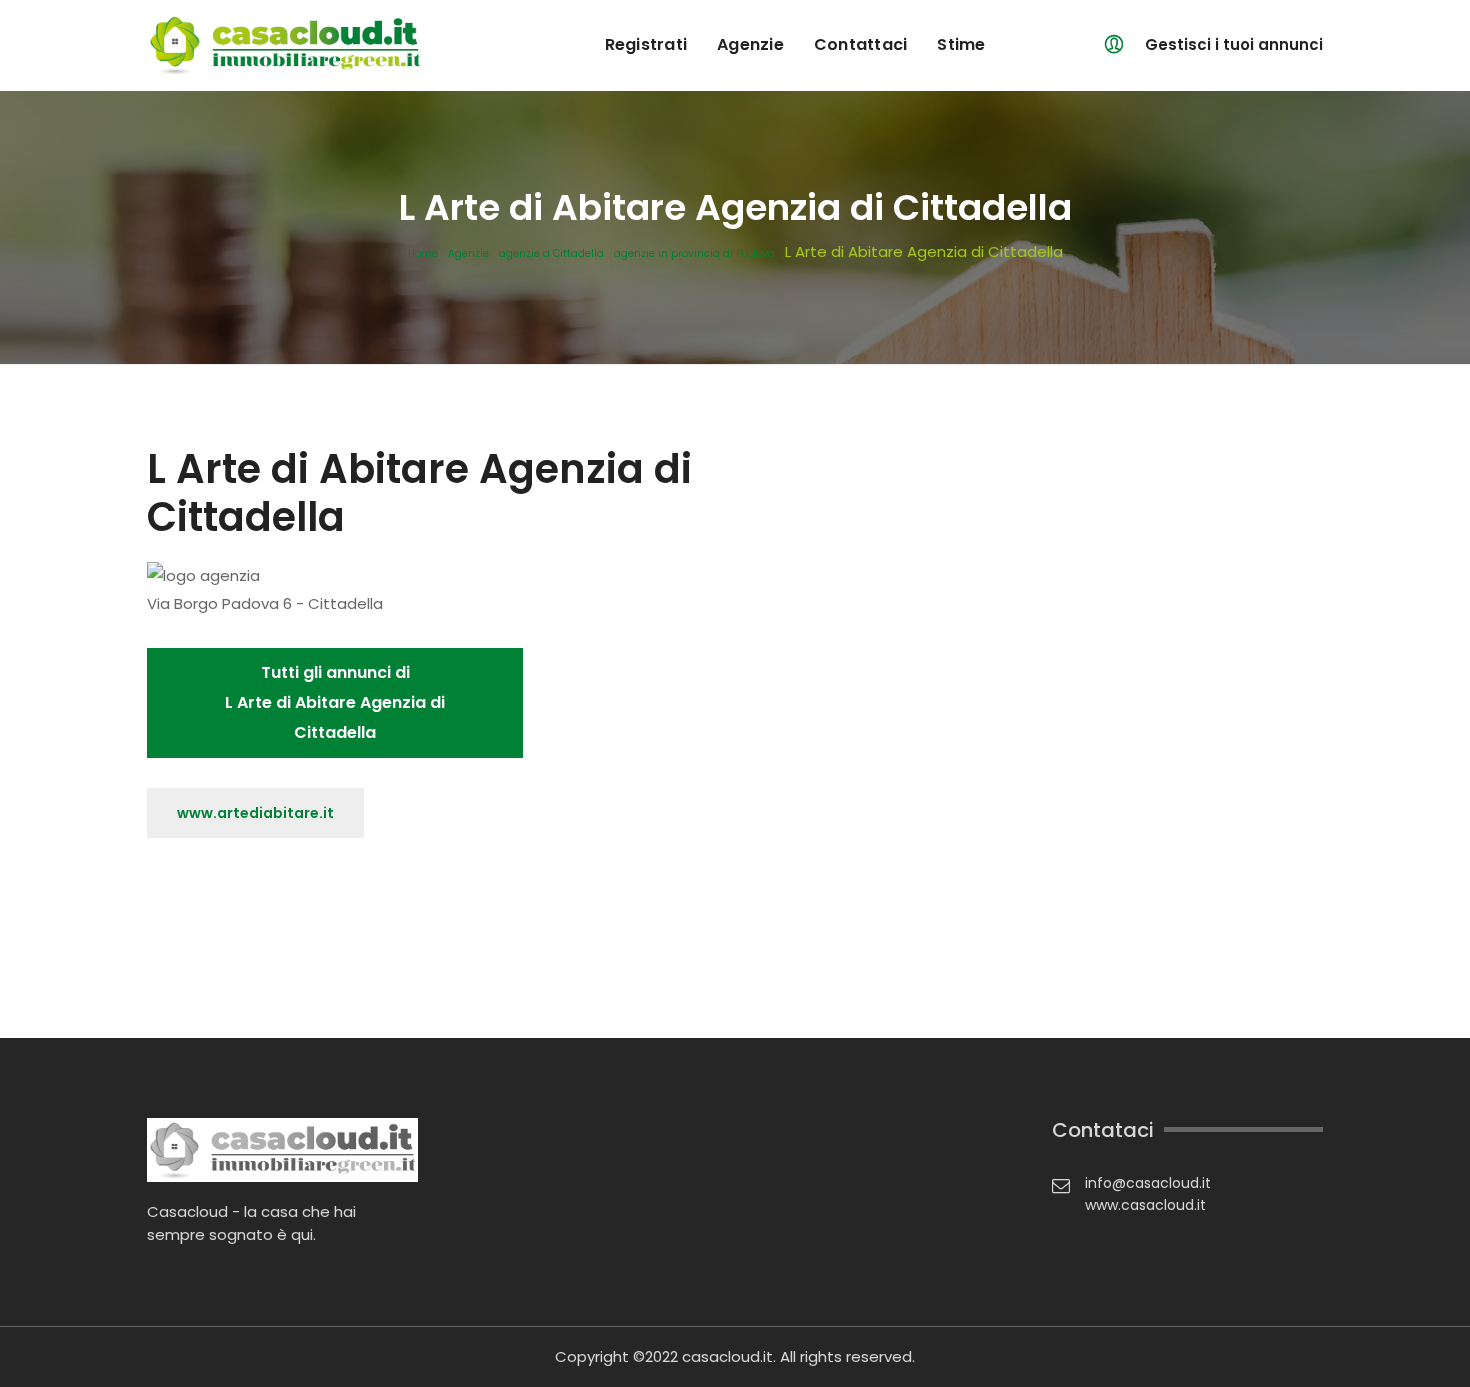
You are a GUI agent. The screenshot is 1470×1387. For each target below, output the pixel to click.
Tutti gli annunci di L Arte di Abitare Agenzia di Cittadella (335, 702)
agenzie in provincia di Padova (694, 254)
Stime (961, 44)
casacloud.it (727, 1356)
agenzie (750, 44)
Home (423, 254)
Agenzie (468, 254)
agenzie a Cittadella (551, 254)
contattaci (861, 44)
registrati (646, 44)
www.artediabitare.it (255, 813)
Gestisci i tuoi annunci (1234, 44)
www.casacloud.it (1145, 1205)
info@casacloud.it (1148, 1183)
